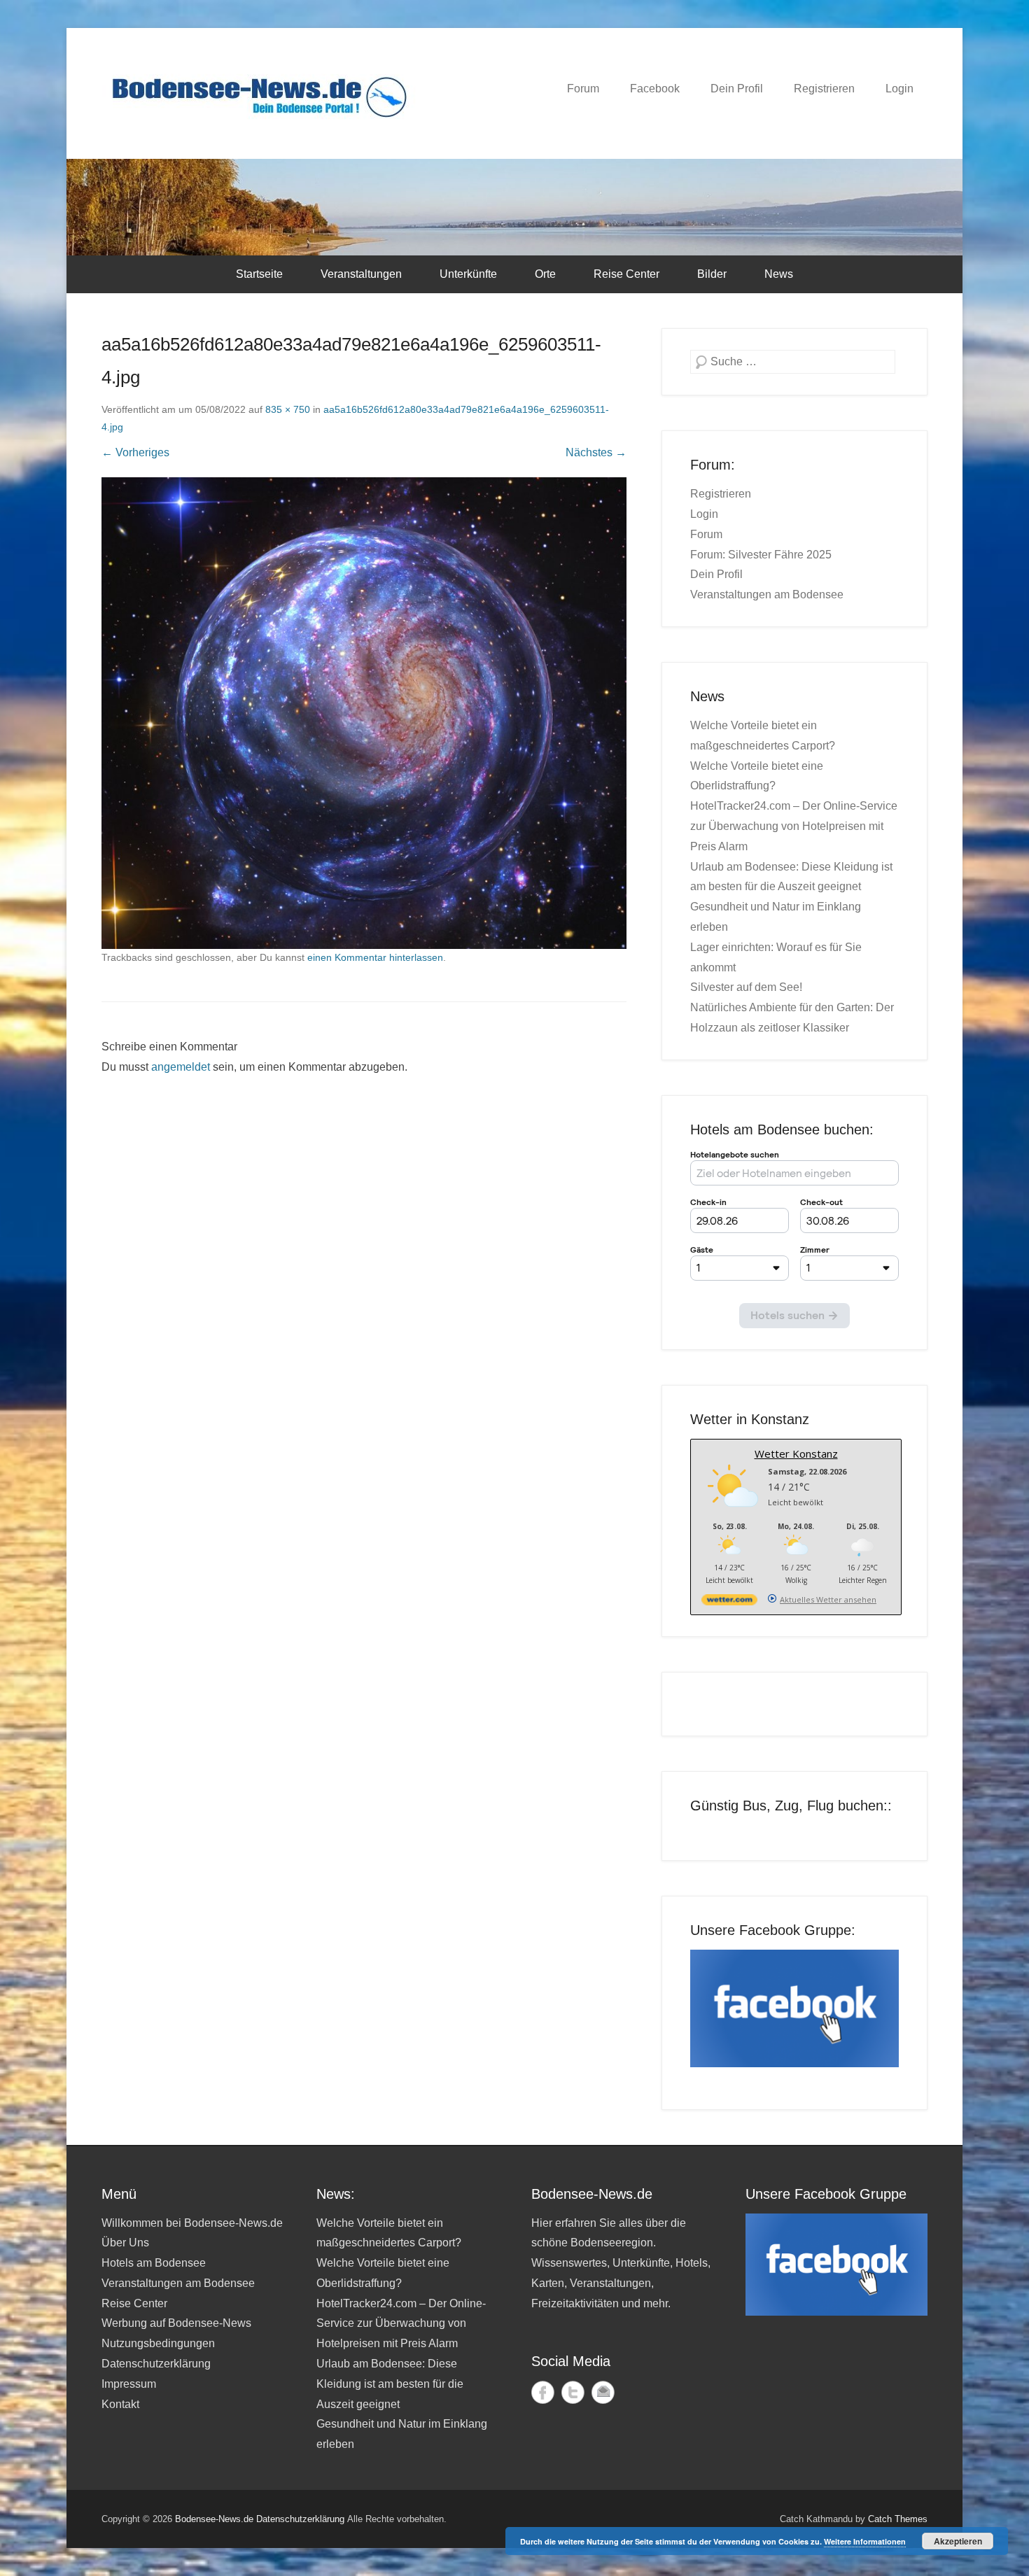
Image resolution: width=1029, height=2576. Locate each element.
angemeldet (181, 1067)
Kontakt (120, 2404)
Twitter (573, 2392)
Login (899, 89)
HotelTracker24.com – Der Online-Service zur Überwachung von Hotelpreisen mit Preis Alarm (794, 826)
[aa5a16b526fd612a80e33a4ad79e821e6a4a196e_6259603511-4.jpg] (364, 713)
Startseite (259, 274)
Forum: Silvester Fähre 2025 (761, 555)
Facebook (655, 89)
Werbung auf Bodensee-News (176, 2323)
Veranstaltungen (361, 274)
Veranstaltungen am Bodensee (767, 594)
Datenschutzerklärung (156, 2364)
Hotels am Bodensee (154, 2263)
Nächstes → (596, 452)
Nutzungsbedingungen (158, 2343)
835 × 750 (288, 409)
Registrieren (824, 89)
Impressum (129, 2384)
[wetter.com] (729, 1602)
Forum (583, 89)
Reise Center (626, 274)
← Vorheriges (135, 452)
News (779, 274)
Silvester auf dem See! (746, 987)
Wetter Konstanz (796, 1454)
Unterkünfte (468, 274)
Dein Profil (737, 89)
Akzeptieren (958, 2541)
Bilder (712, 274)
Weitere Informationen (865, 2541)
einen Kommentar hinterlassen (375, 957)
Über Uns (125, 2243)
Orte (545, 274)
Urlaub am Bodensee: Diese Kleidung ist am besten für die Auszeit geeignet (390, 2384)
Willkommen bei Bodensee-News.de (192, 2223)
